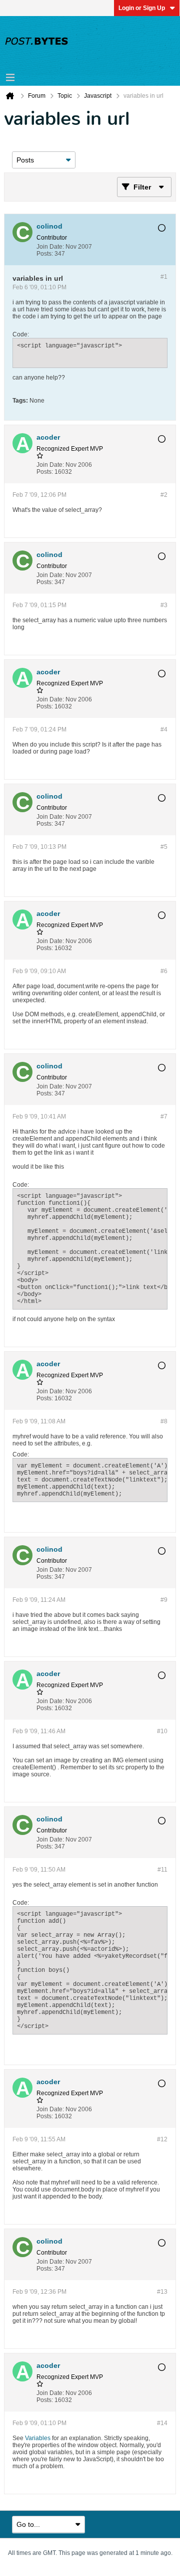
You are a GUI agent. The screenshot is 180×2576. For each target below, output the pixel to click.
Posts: (45, 254)
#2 (164, 495)
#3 (164, 605)
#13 (162, 2292)
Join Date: (50, 247)
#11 (162, 1870)
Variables (38, 2438)
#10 (162, 1731)
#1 (164, 277)
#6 (164, 971)
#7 (164, 1117)
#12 (162, 2139)
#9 (164, 1600)
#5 (164, 847)
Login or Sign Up (142, 8)
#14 (162, 2423)
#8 (164, 1421)
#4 (164, 729)
